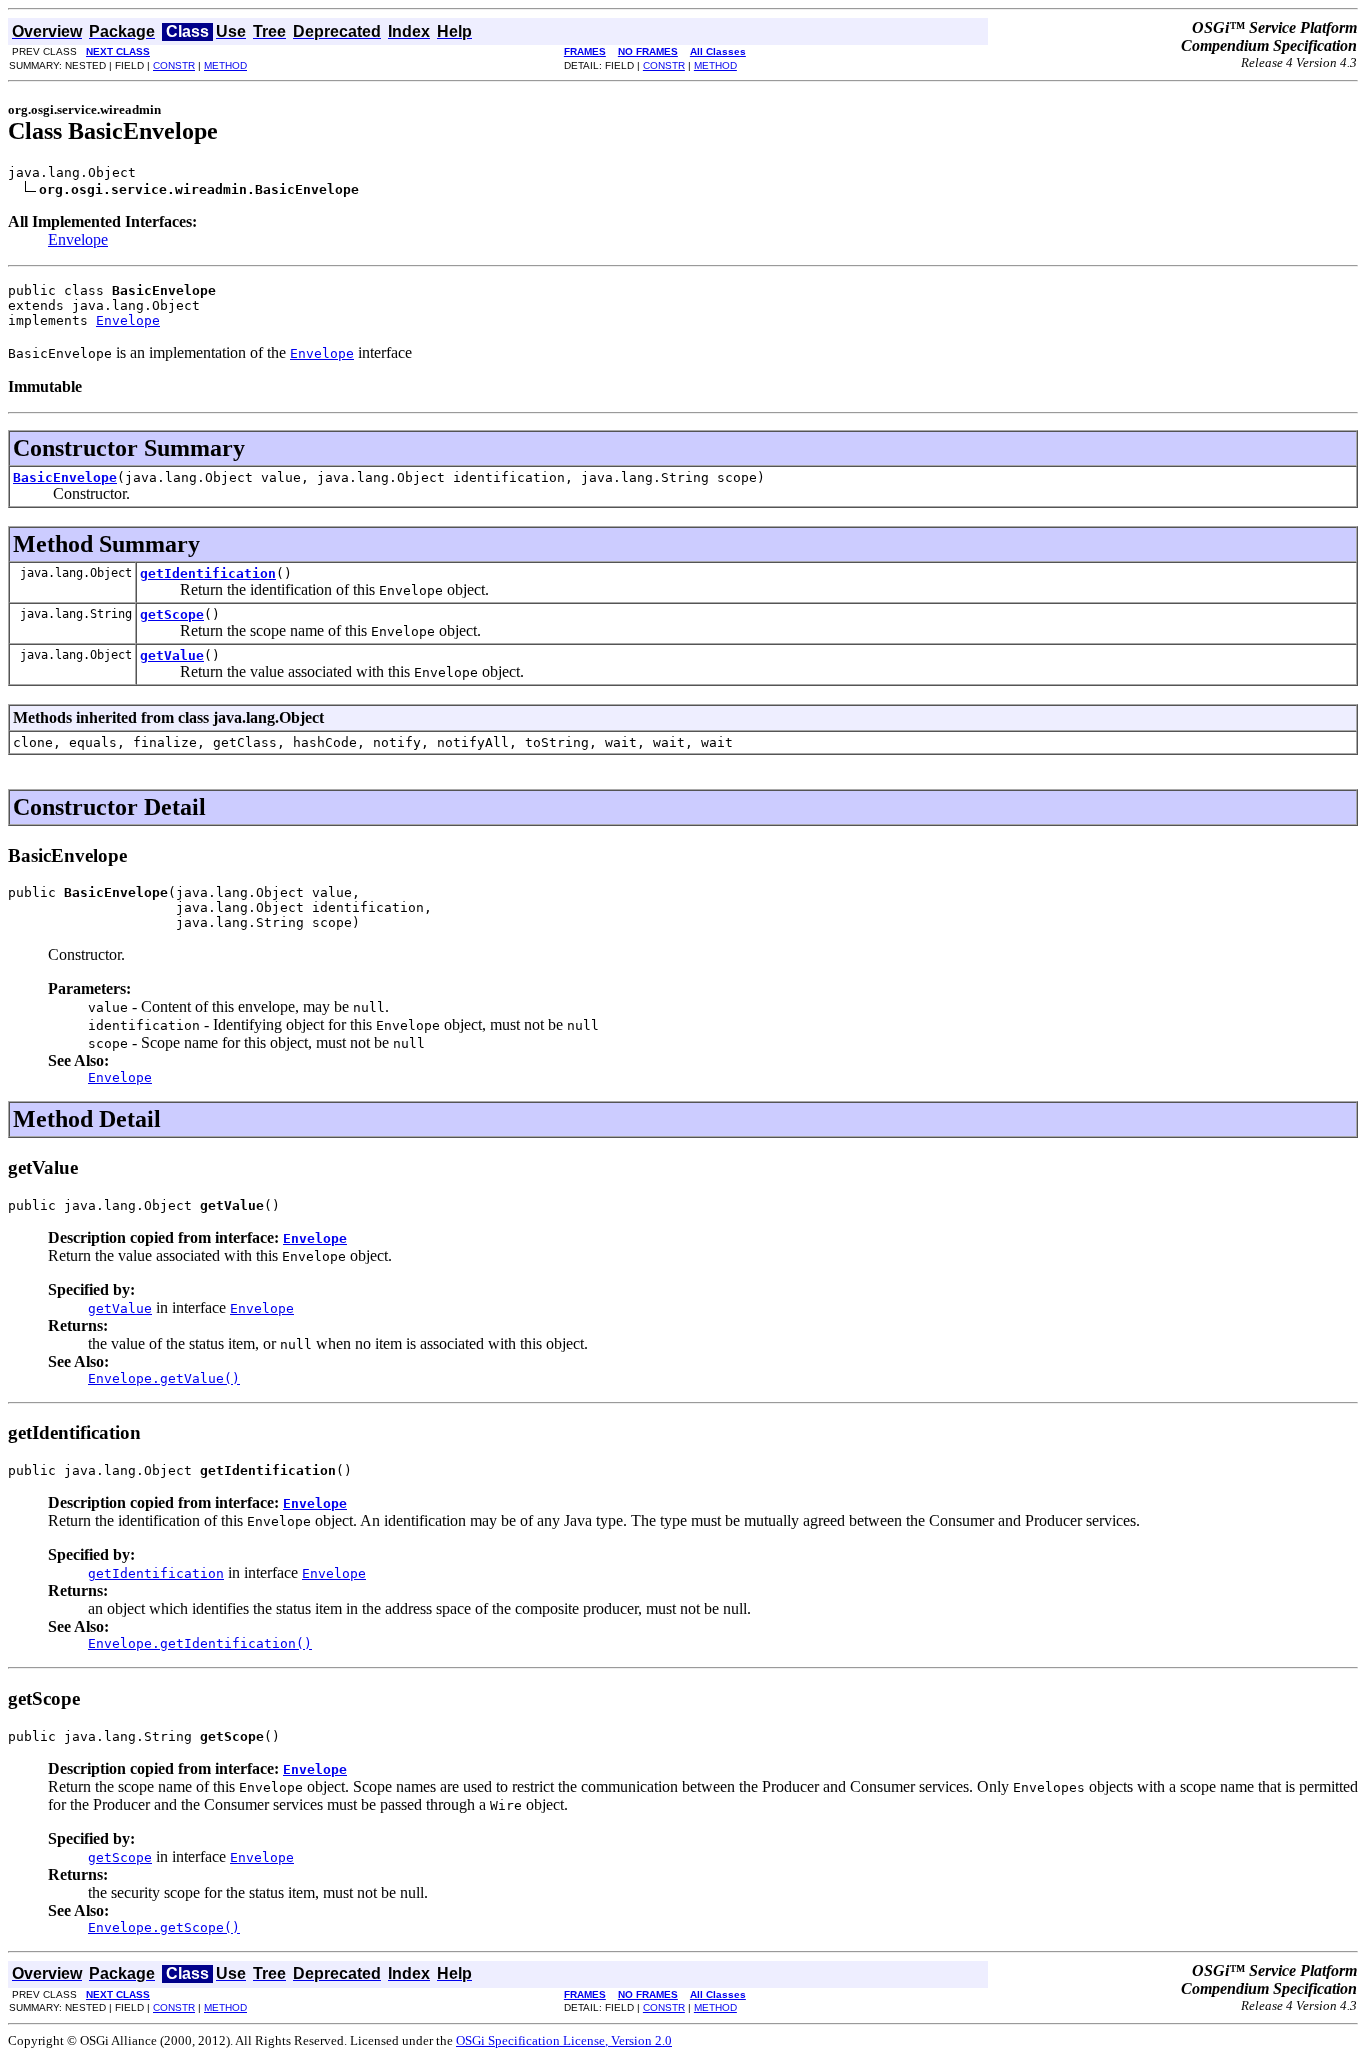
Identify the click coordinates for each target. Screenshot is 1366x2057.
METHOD (225, 65)
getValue (172, 655)
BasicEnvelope (65, 477)
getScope (172, 614)
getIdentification (208, 573)
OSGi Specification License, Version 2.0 (564, 2040)
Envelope (78, 239)
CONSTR (174, 65)
